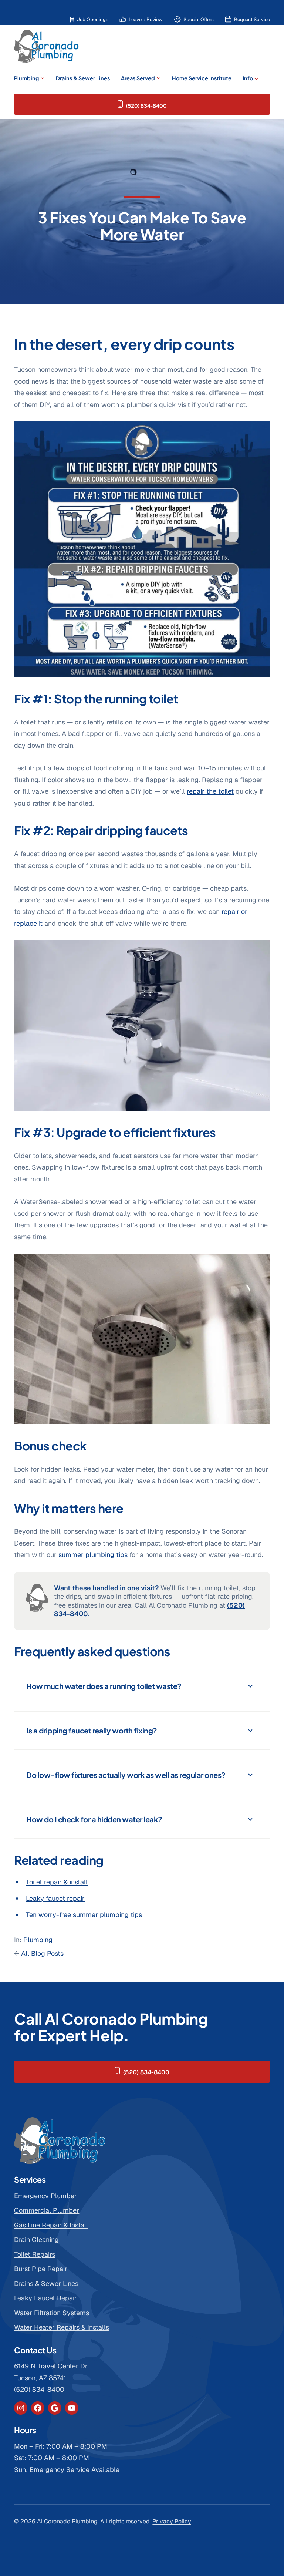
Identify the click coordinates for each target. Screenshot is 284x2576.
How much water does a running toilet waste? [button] (104, 1686)
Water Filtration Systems (52, 2313)
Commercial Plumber (47, 2210)
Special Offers (199, 19)
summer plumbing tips (93, 1555)
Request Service (252, 19)
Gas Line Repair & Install (51, 2225)
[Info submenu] (256, 78)
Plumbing (38, 1940)
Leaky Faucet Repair (45, 2298)
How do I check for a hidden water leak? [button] (94, 1819)
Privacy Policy (172, 2521)
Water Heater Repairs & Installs (62, 2327)
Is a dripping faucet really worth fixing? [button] (92, 1730)
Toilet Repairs (35, 2254)
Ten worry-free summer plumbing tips (84, 1915)
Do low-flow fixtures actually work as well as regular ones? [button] (126, 1775)
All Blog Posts (42, 1953)
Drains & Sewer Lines (46, 2284)
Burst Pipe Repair (41, 2269)
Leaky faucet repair (55, 1898)
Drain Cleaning (36, 2239)
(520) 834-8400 (146, 106)
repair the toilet (210, 791)
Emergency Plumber (45, 2196)
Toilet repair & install (57, 1882)
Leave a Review (146, 19)
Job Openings (93, 19)
